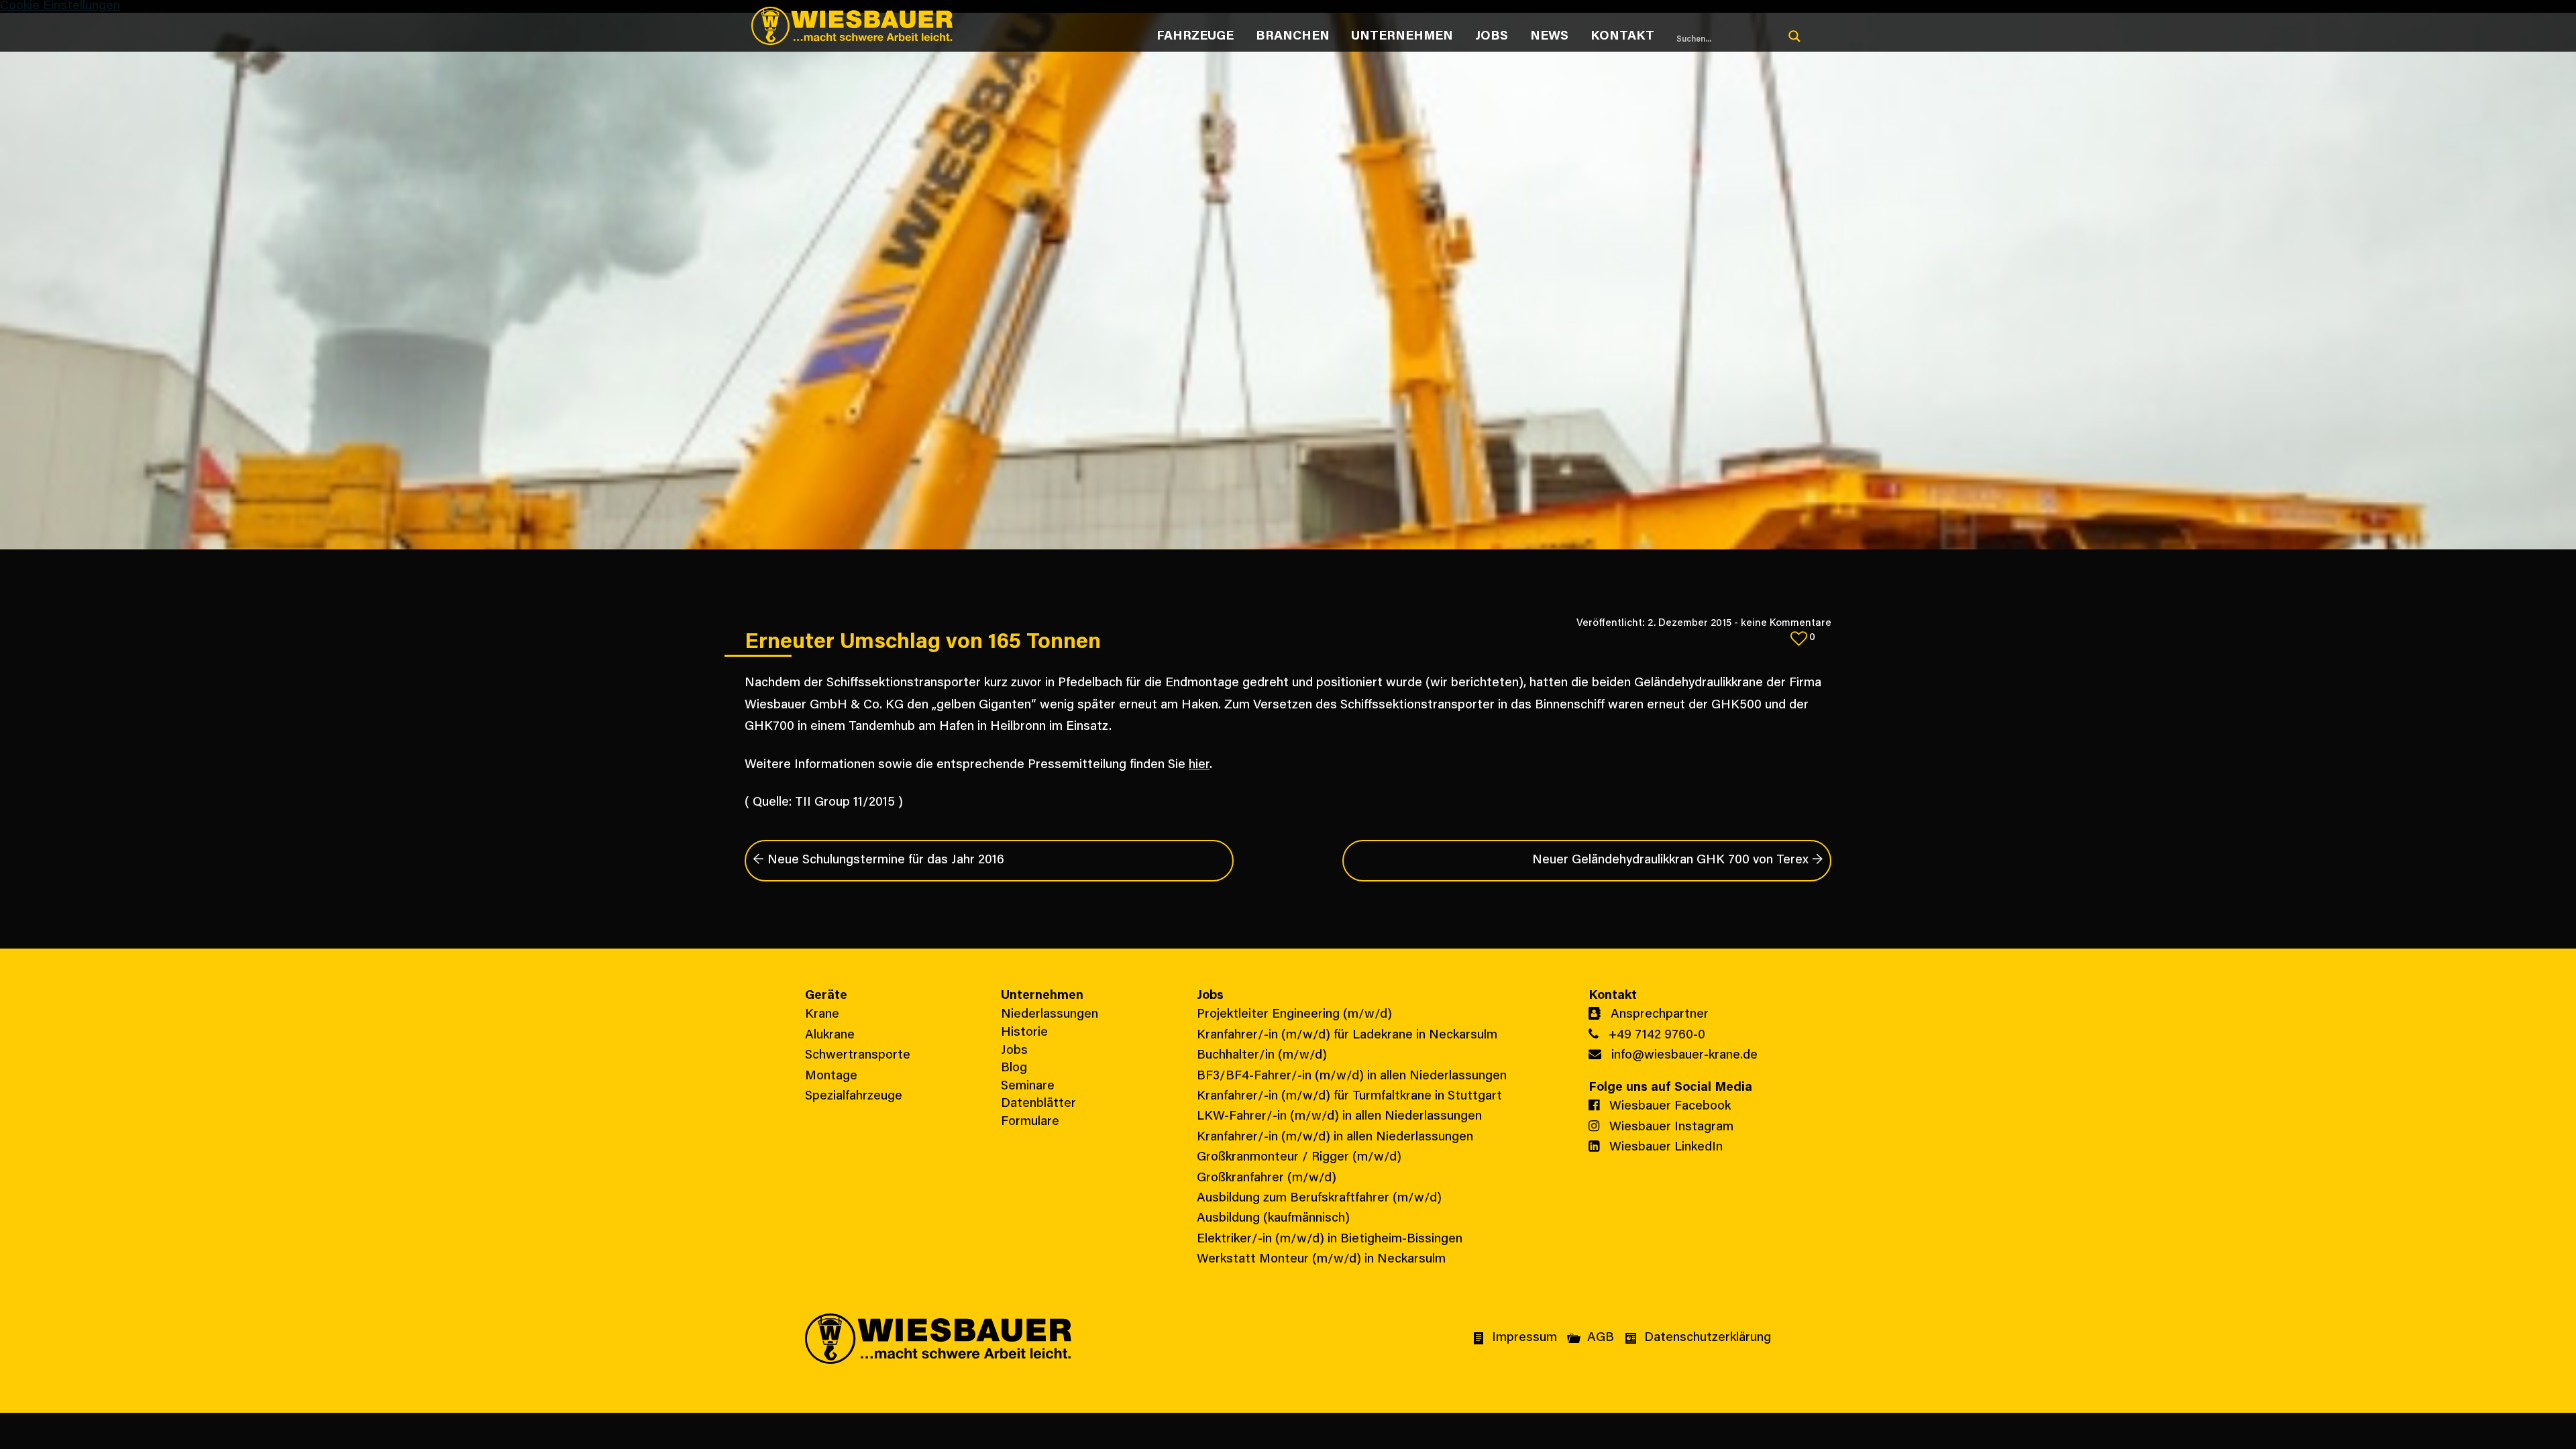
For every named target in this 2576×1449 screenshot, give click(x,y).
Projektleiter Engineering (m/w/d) (1294, 1015)
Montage (831, 1076)
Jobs (1014, 1051)
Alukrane (830, 1035)
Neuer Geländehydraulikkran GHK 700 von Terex (1678, 860)
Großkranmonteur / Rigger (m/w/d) (1299, 1158)
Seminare (1028, 1086)
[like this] (1799, 638)
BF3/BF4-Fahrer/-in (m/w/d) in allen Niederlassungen (1352, 1076)
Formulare (1030, 1122)
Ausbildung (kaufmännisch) (1273, 1219)
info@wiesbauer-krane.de (1683, 1056)
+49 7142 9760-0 (1655, 1035)
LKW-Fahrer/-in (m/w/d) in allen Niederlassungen (1339, 1117)
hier (1199, 765)
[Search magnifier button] (1794, 36)
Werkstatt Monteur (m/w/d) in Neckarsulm (1321, 1259)
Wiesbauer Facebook (1668, 1107)
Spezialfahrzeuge (854, 1096)
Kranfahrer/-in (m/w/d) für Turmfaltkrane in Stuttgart (1349, 1096)
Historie (1024, 1033)
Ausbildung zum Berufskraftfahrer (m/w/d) (1319, 1198)
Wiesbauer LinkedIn (1664, 1147)
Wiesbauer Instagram (1670, 1127)
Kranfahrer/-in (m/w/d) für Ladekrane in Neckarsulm (1347, 1035)
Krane (822, 1015)
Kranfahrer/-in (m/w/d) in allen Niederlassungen (1335, 1137)
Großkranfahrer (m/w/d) (1267, 1178)
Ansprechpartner (1658, 1015)
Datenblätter (1038, 1104)
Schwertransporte (858, 1056)
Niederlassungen (1050, 1015)
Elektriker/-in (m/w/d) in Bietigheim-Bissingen (1330, 1239)
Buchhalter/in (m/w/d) (1262, 1056)
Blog (1014, 1068)
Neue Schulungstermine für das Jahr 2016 (878, 860)
